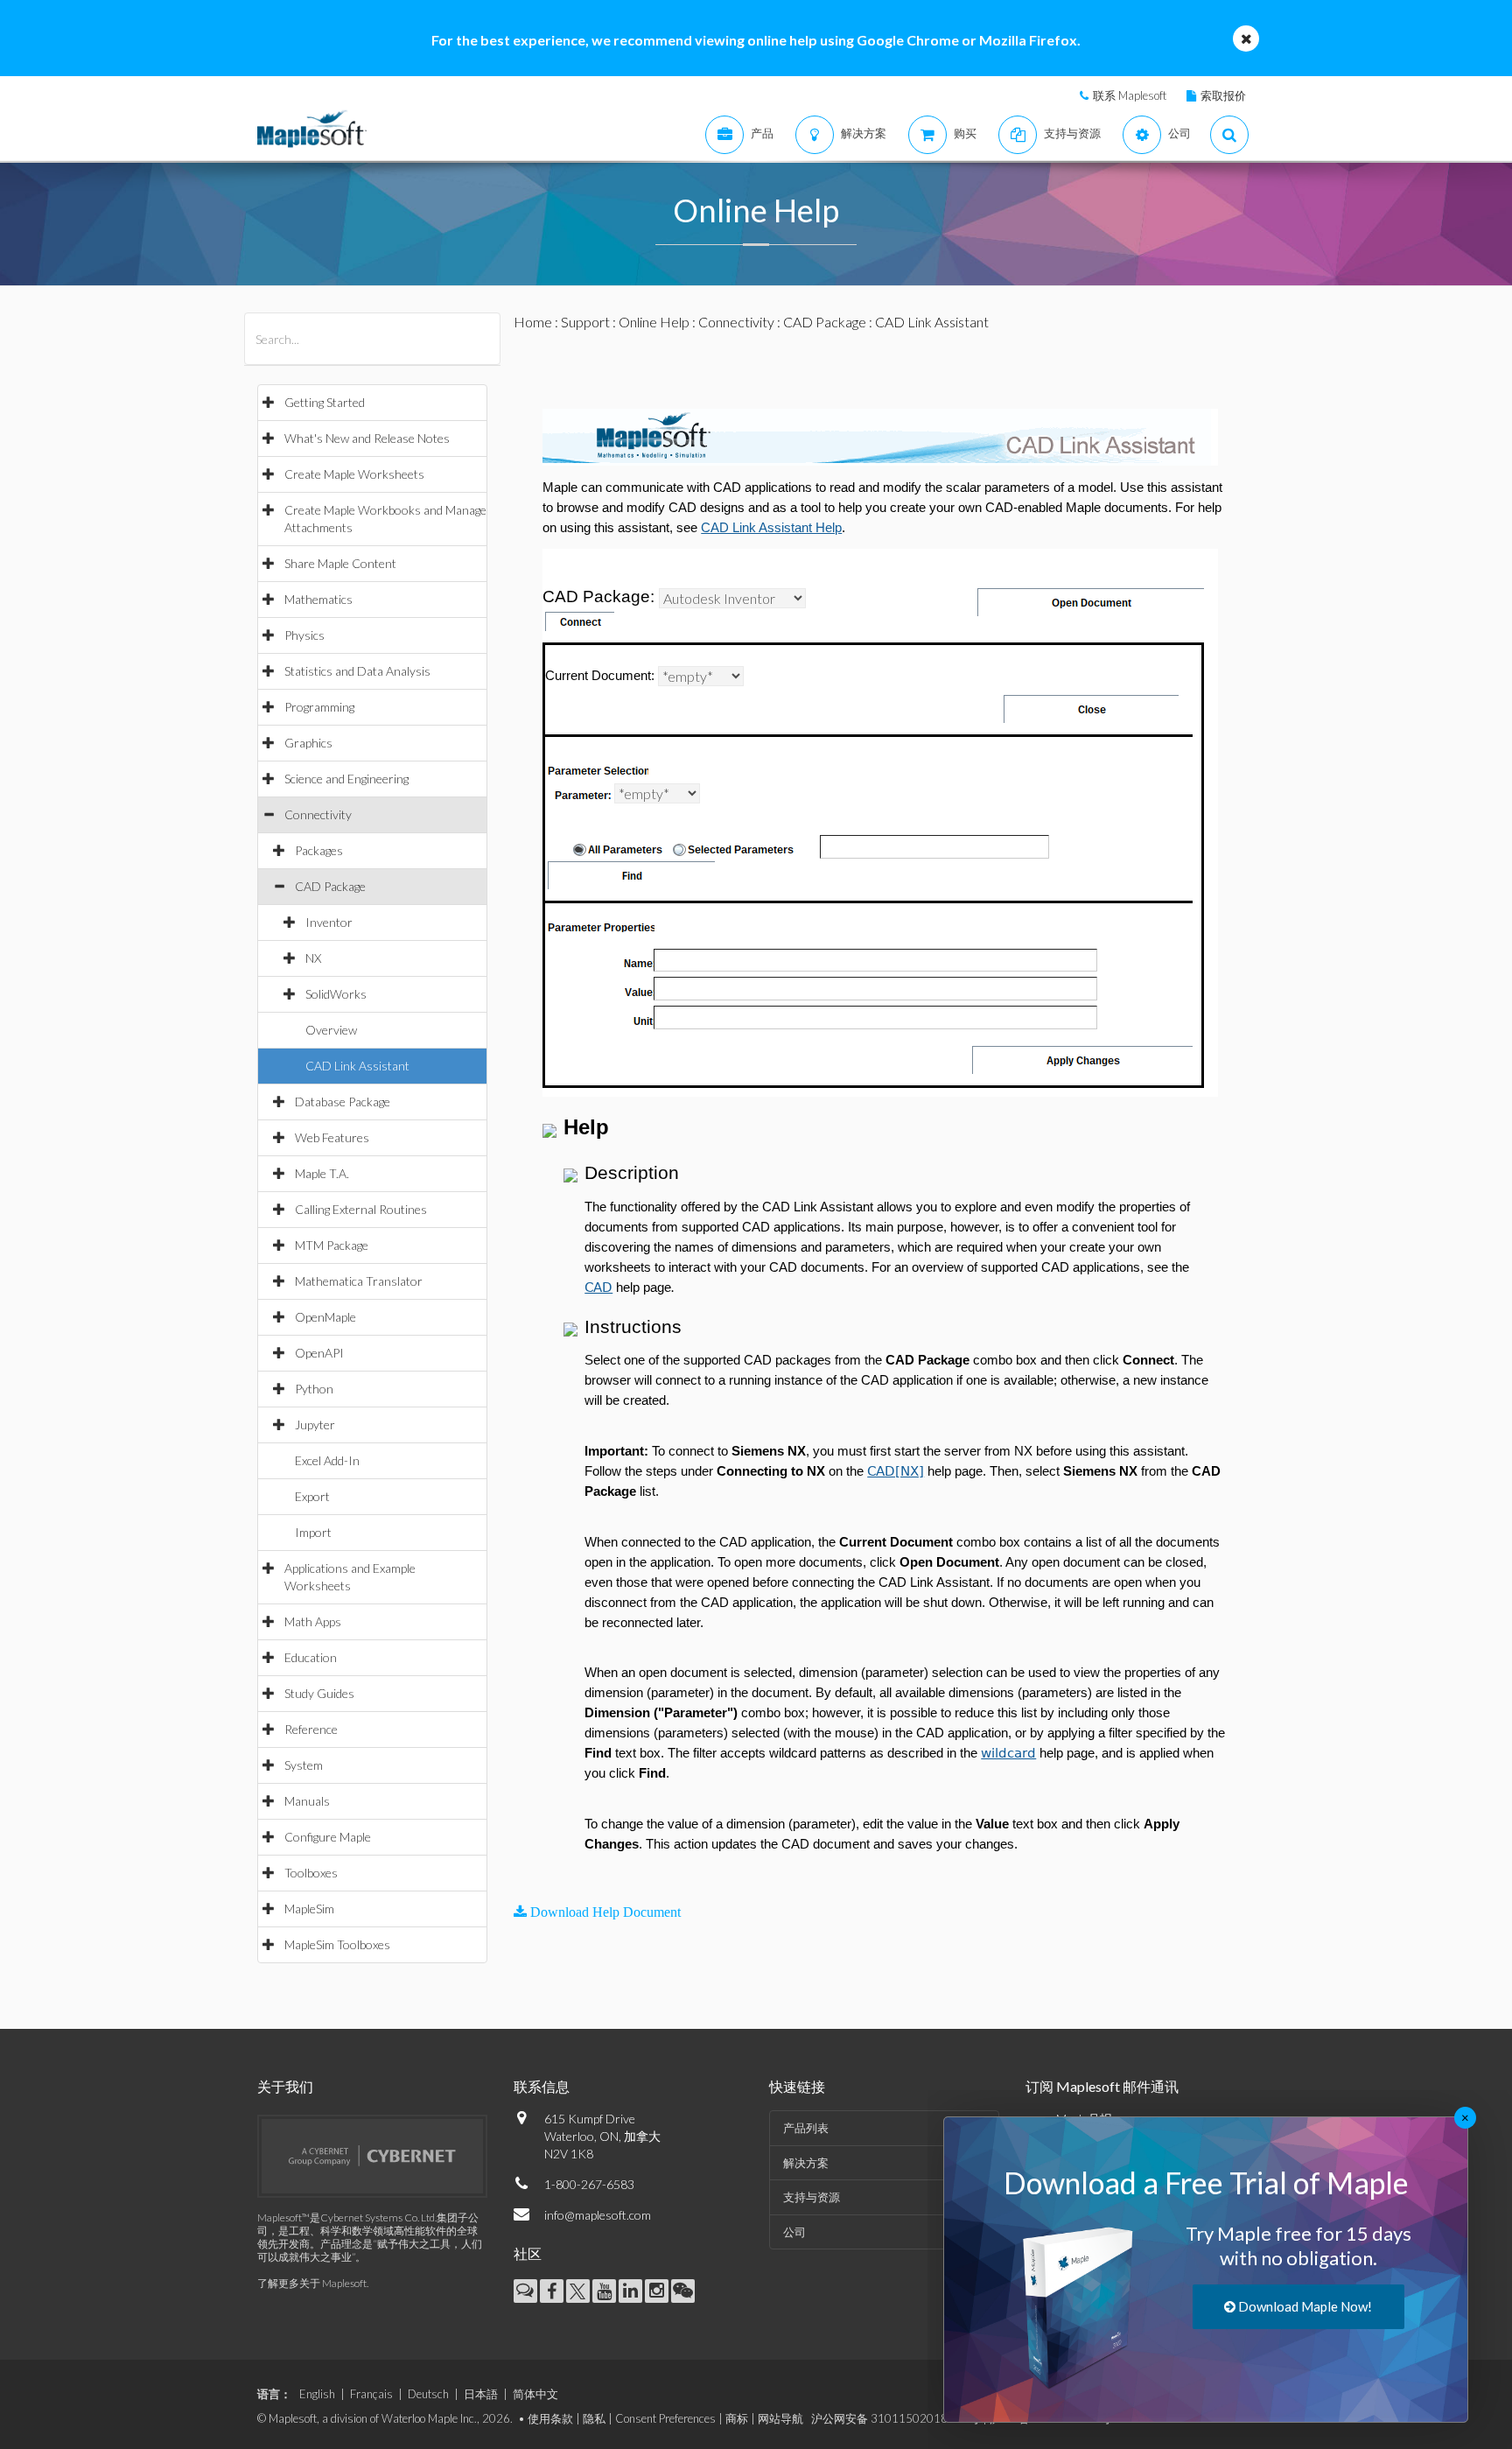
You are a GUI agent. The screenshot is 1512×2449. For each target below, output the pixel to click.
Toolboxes (311, 1873)
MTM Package (332, 1245)
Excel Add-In (327, 1460)
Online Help (654, 322)
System (304, 1765)
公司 (794, 2232)
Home (533, 322)
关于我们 (285, 2086)
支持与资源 (812, 2197)
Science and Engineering (346, 779)
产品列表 (806, 2128)
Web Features (332, 1137)
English (317, 2394)
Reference (311, 1729)
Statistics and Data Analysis (357, 671)
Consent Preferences (665, 2418)
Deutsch (428, 2394)
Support (585, 322)
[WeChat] (683, 2291)
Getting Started (325, 402)
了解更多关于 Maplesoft (312, 2283)
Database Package (343, 1102)
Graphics (308, 743)
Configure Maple (328, 1837)
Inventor (329, 922)
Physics (304, 635)
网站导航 (780, 2418)
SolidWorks (336, 994)
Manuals (307, 1801)
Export (312, 1496)
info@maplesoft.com (598, 2215)
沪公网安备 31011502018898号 (896, 2418)
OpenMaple (325, 1317)
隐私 (594, 2418)
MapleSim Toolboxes (337, 1944)
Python (314, 1389)
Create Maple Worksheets (354, 474)
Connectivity (318, 814)
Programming (319, 707)
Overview (331, 1030)
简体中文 (535, 2394)
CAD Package (330, 886)
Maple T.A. (322, 1173)
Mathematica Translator (359, 1281)
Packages (319, 850)
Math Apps (313, 1621)
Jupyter (315, 1424)
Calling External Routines (361, 1209)
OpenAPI (319, 1353)
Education (311, 1657)
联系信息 (542, 2086)
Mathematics (318, 599)
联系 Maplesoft (1130, 95)
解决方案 (806, 2163)
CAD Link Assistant (357, 1066)
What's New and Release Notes (367, 438)
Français (371, 2394)
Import (313, 1532)
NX (313, 958)
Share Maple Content (340, 563)
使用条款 (550, 2418)
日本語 (481, 2394)
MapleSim (309, 1909)
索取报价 (1223, 95)
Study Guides (319, 1693)
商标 (737, 2418)
